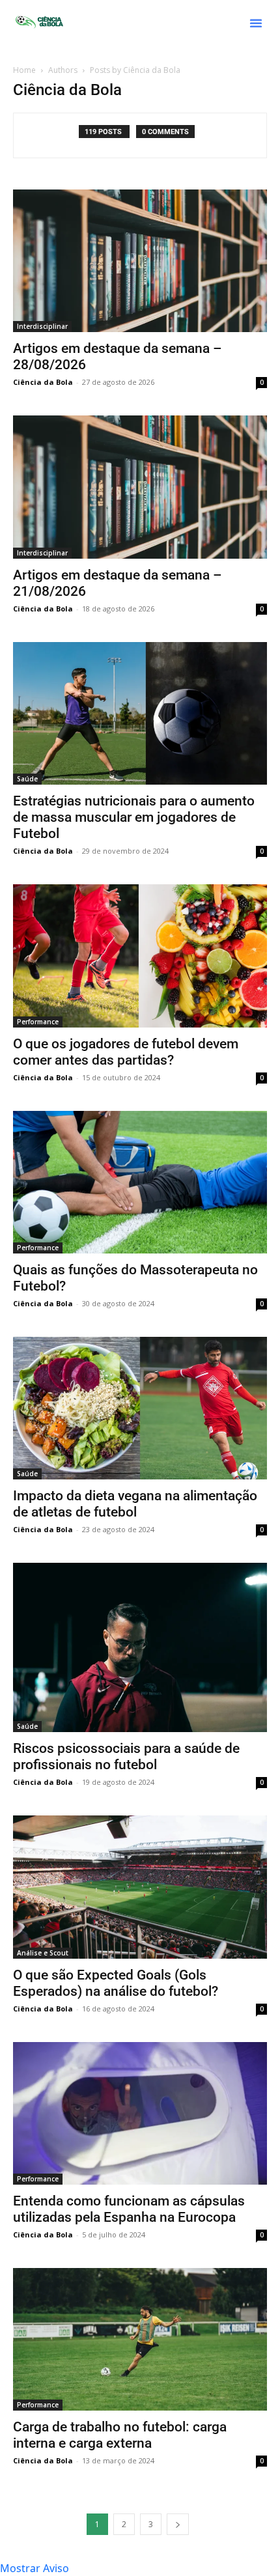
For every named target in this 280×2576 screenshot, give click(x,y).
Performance (38, 1022)
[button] (256, 23)
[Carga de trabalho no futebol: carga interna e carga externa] (140, 2339)
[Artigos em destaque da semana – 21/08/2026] (140, 487)
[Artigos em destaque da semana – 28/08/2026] (140, 261)
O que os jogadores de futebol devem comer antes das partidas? (126, 1052)
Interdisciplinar (42, 326)
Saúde (27, 779)
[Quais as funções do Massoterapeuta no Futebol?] (140, 1182)
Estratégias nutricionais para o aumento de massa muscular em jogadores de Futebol (134, 817)
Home (24, 70)
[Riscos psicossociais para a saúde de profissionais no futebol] (140, 1647)
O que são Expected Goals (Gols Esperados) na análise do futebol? (116, 1983)
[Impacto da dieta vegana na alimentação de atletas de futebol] (140, 1408)
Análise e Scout (43, 1953)
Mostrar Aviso (35, 2568)
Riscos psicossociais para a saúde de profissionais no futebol (126, 1757)
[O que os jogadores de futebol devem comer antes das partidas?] (140, 956)
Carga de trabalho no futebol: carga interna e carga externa (120, 2435)
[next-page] (178, 2524)
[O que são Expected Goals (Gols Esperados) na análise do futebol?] (140, 1887)
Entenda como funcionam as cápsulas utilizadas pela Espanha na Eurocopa (129, 2209)
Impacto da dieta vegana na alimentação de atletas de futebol (135, 1504)
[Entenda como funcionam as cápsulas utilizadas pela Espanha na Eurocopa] (140, 2113)
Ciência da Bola (43, 382)
